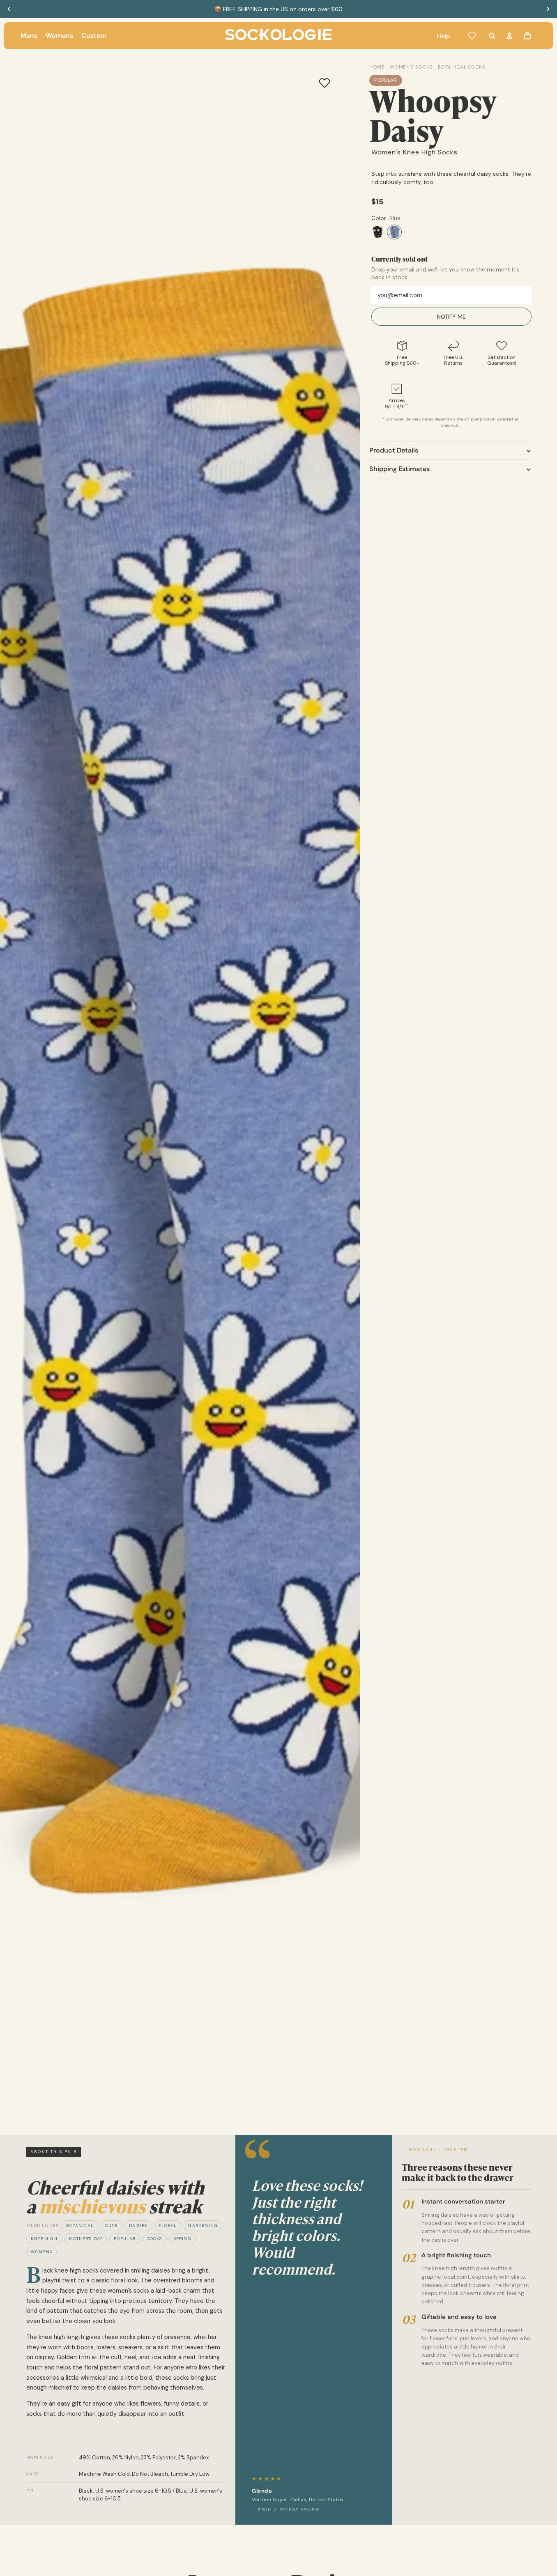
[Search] (492, 36)
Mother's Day (86, 2239)
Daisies (138, 2226)
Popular (125, 2239)
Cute (111, 2226)
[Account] (509, 36)
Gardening (203, 2226)
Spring (183, 2239)
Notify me (451, 317)
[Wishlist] (472, 36)
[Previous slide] (9, 9)
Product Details (394, 451)
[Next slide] (548, 9)
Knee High (44, 2239)
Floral (168, 2226)
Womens (41, 2252)
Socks (155, 2239)
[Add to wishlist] (325, 83)
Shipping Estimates (399, 469)
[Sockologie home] (278, 36)
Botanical (80, 2226)
